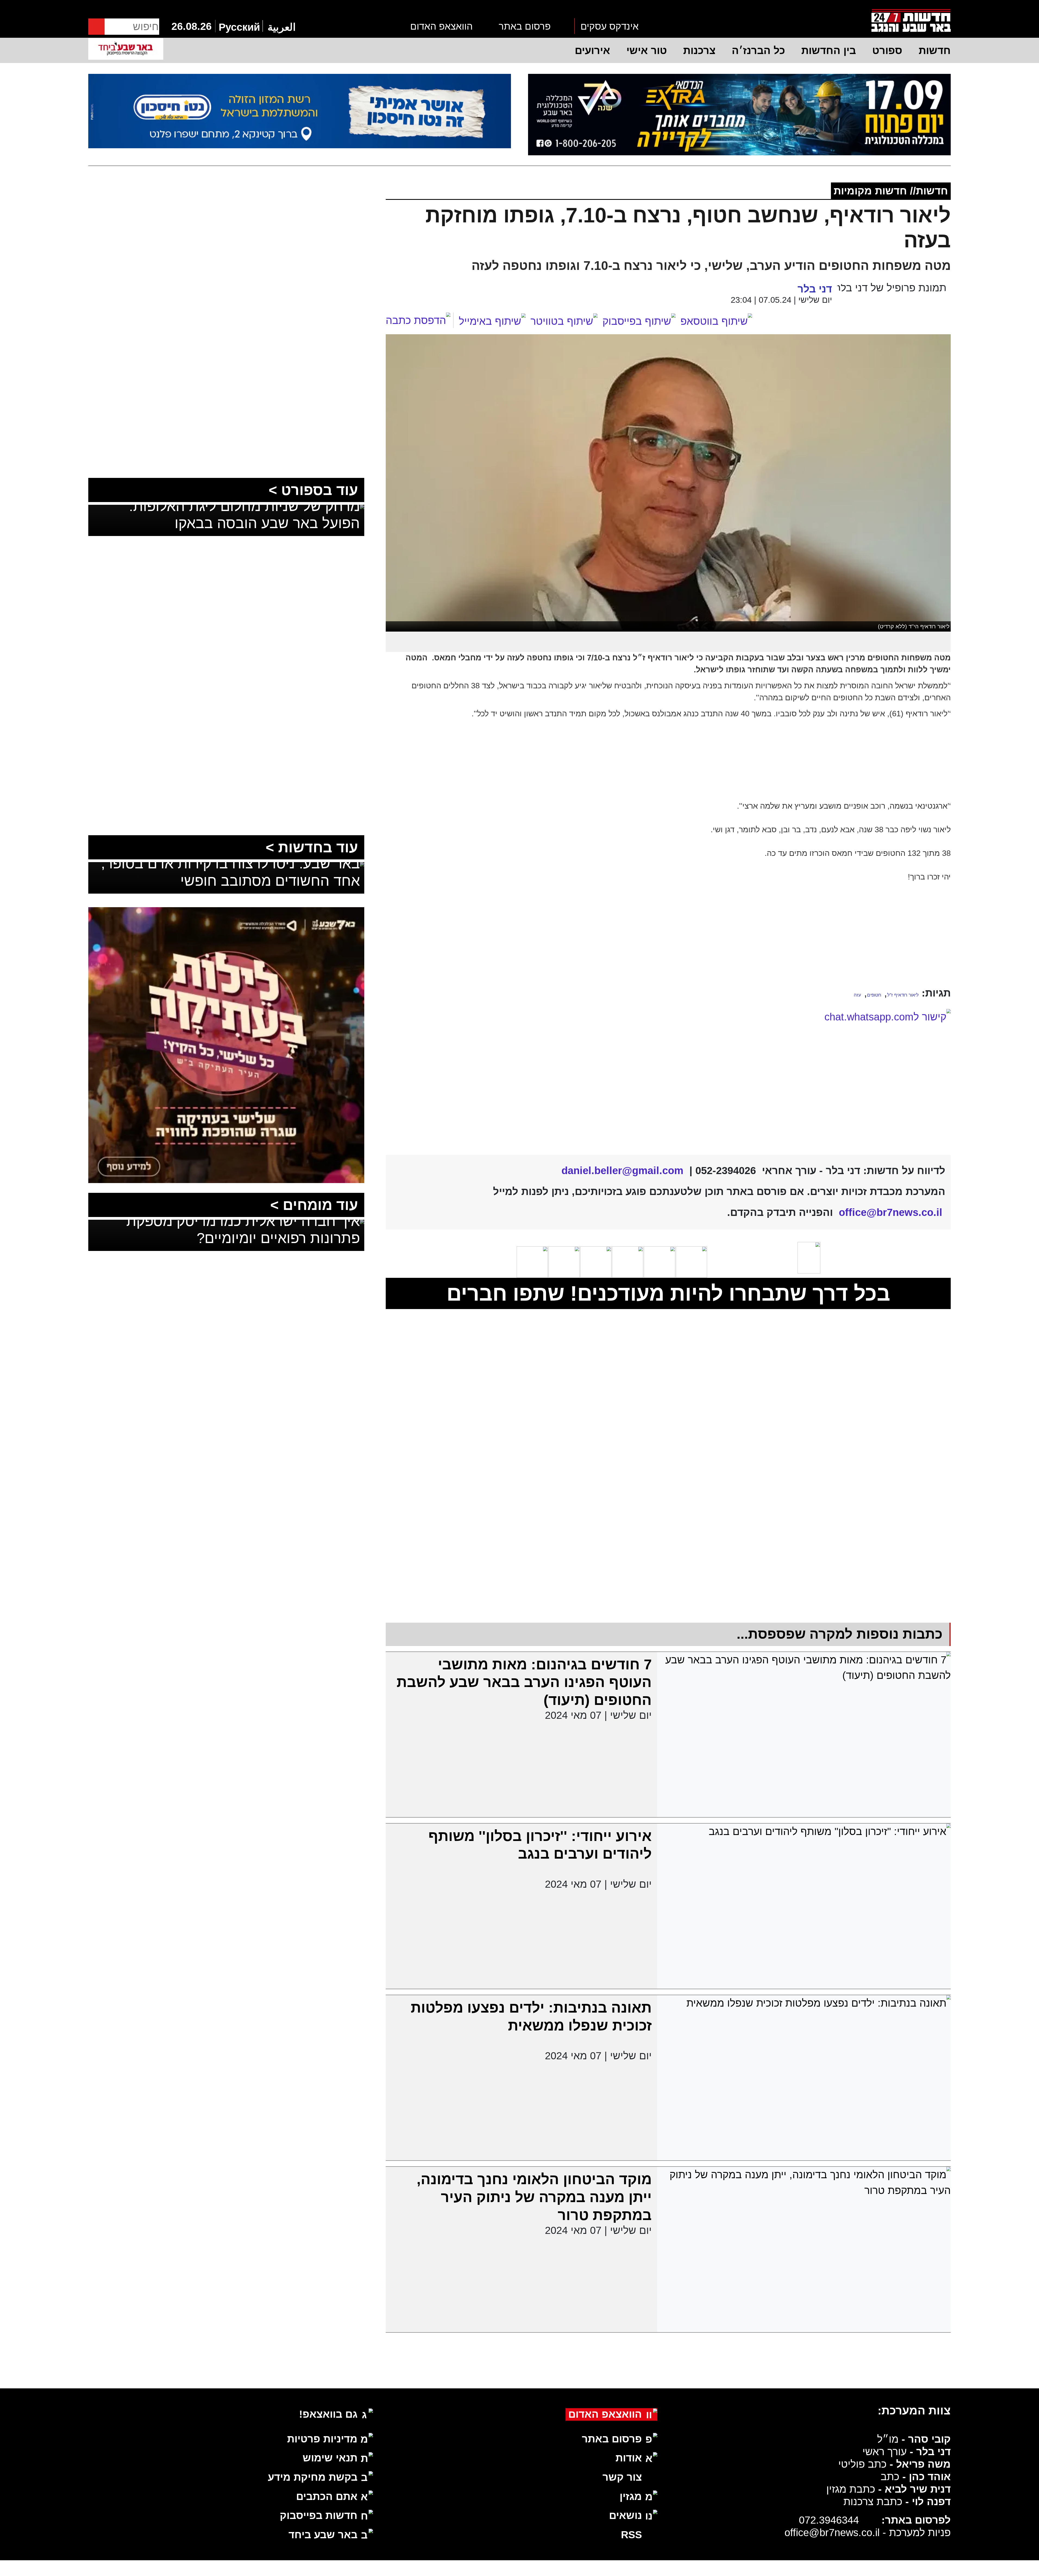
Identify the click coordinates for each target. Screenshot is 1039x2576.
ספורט (887, 50)
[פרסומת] (739, 115)
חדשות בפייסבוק (319, 2515)
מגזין (631, 2496)
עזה (857, 995)
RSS (631, 2535)
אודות (629, 2458)
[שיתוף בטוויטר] (564, 321)
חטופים (874, 995)
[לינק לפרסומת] (226, 915)
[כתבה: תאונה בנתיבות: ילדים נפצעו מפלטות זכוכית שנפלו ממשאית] (804, 2078)
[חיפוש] (96, 27)
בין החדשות (829, 50)
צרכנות (699, 50)
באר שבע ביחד (323, 2535)
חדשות (935, 50)
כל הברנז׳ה (758, 50)
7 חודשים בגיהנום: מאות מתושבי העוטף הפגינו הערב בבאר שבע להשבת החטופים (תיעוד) (524, 1682)
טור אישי (647, 50)
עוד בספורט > (313, 490)
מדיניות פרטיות (322, 2439)
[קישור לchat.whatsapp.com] (668, 1078)
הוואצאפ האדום (441, 26)
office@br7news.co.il (832, 2532)
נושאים (625, 2515)
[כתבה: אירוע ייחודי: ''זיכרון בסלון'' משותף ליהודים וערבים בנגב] (804, 1906)
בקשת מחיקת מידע (313, 2477)
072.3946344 (829, 2520)
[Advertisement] (668, 941)
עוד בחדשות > (312, 847)
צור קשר (622, 2477)
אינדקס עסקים (610, 26)
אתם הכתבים (327, 2496)
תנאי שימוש (330, 2458)
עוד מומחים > (314, 1205)
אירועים (592, 50)
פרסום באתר (525, 26)
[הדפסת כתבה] (420, 320)
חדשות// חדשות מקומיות (891, 191)
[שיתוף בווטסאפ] (716, 321)
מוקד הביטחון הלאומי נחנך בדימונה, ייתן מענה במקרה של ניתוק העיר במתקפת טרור (534, 2197)
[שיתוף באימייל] (492, 321)
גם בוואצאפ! (328, 2414)
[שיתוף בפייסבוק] (639, 321)
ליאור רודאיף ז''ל (903, 995)
